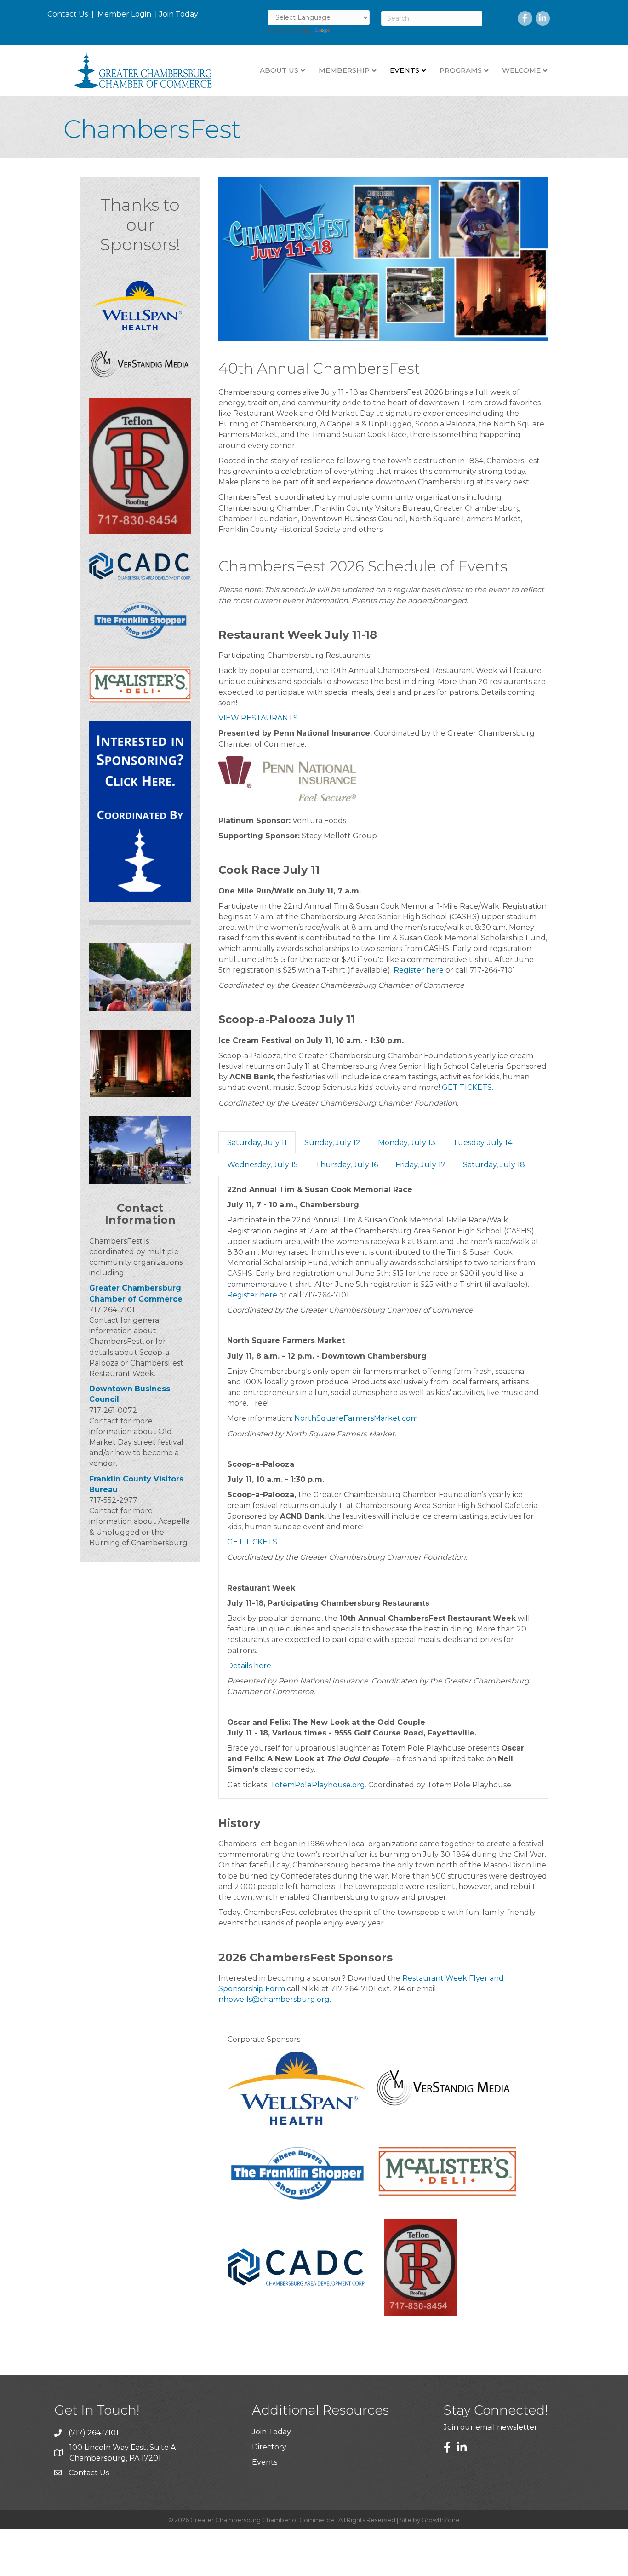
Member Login (124, 14)
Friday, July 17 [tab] (420, 1165)
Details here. (250, 1666)
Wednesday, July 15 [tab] (263, 1165)
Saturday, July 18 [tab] (494, 1165)
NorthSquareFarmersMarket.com (356, 1418)
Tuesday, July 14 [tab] (482, 1143)
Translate (349, 31)
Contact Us (68, 14)
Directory (269, 2447)
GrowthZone (441, 2520)
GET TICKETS (252, 1542)
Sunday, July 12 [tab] (332, 1143)
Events (265, 2462)
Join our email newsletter (491, 2427)
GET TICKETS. (468, 1087)
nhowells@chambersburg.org (274, 1999)
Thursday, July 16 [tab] (347, 1165)
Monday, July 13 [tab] (407, 1143)
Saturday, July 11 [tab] (257, 1143)
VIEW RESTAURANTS (258, 718)
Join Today (179, 14)
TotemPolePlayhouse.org (318, 1785)
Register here (419, 970)
